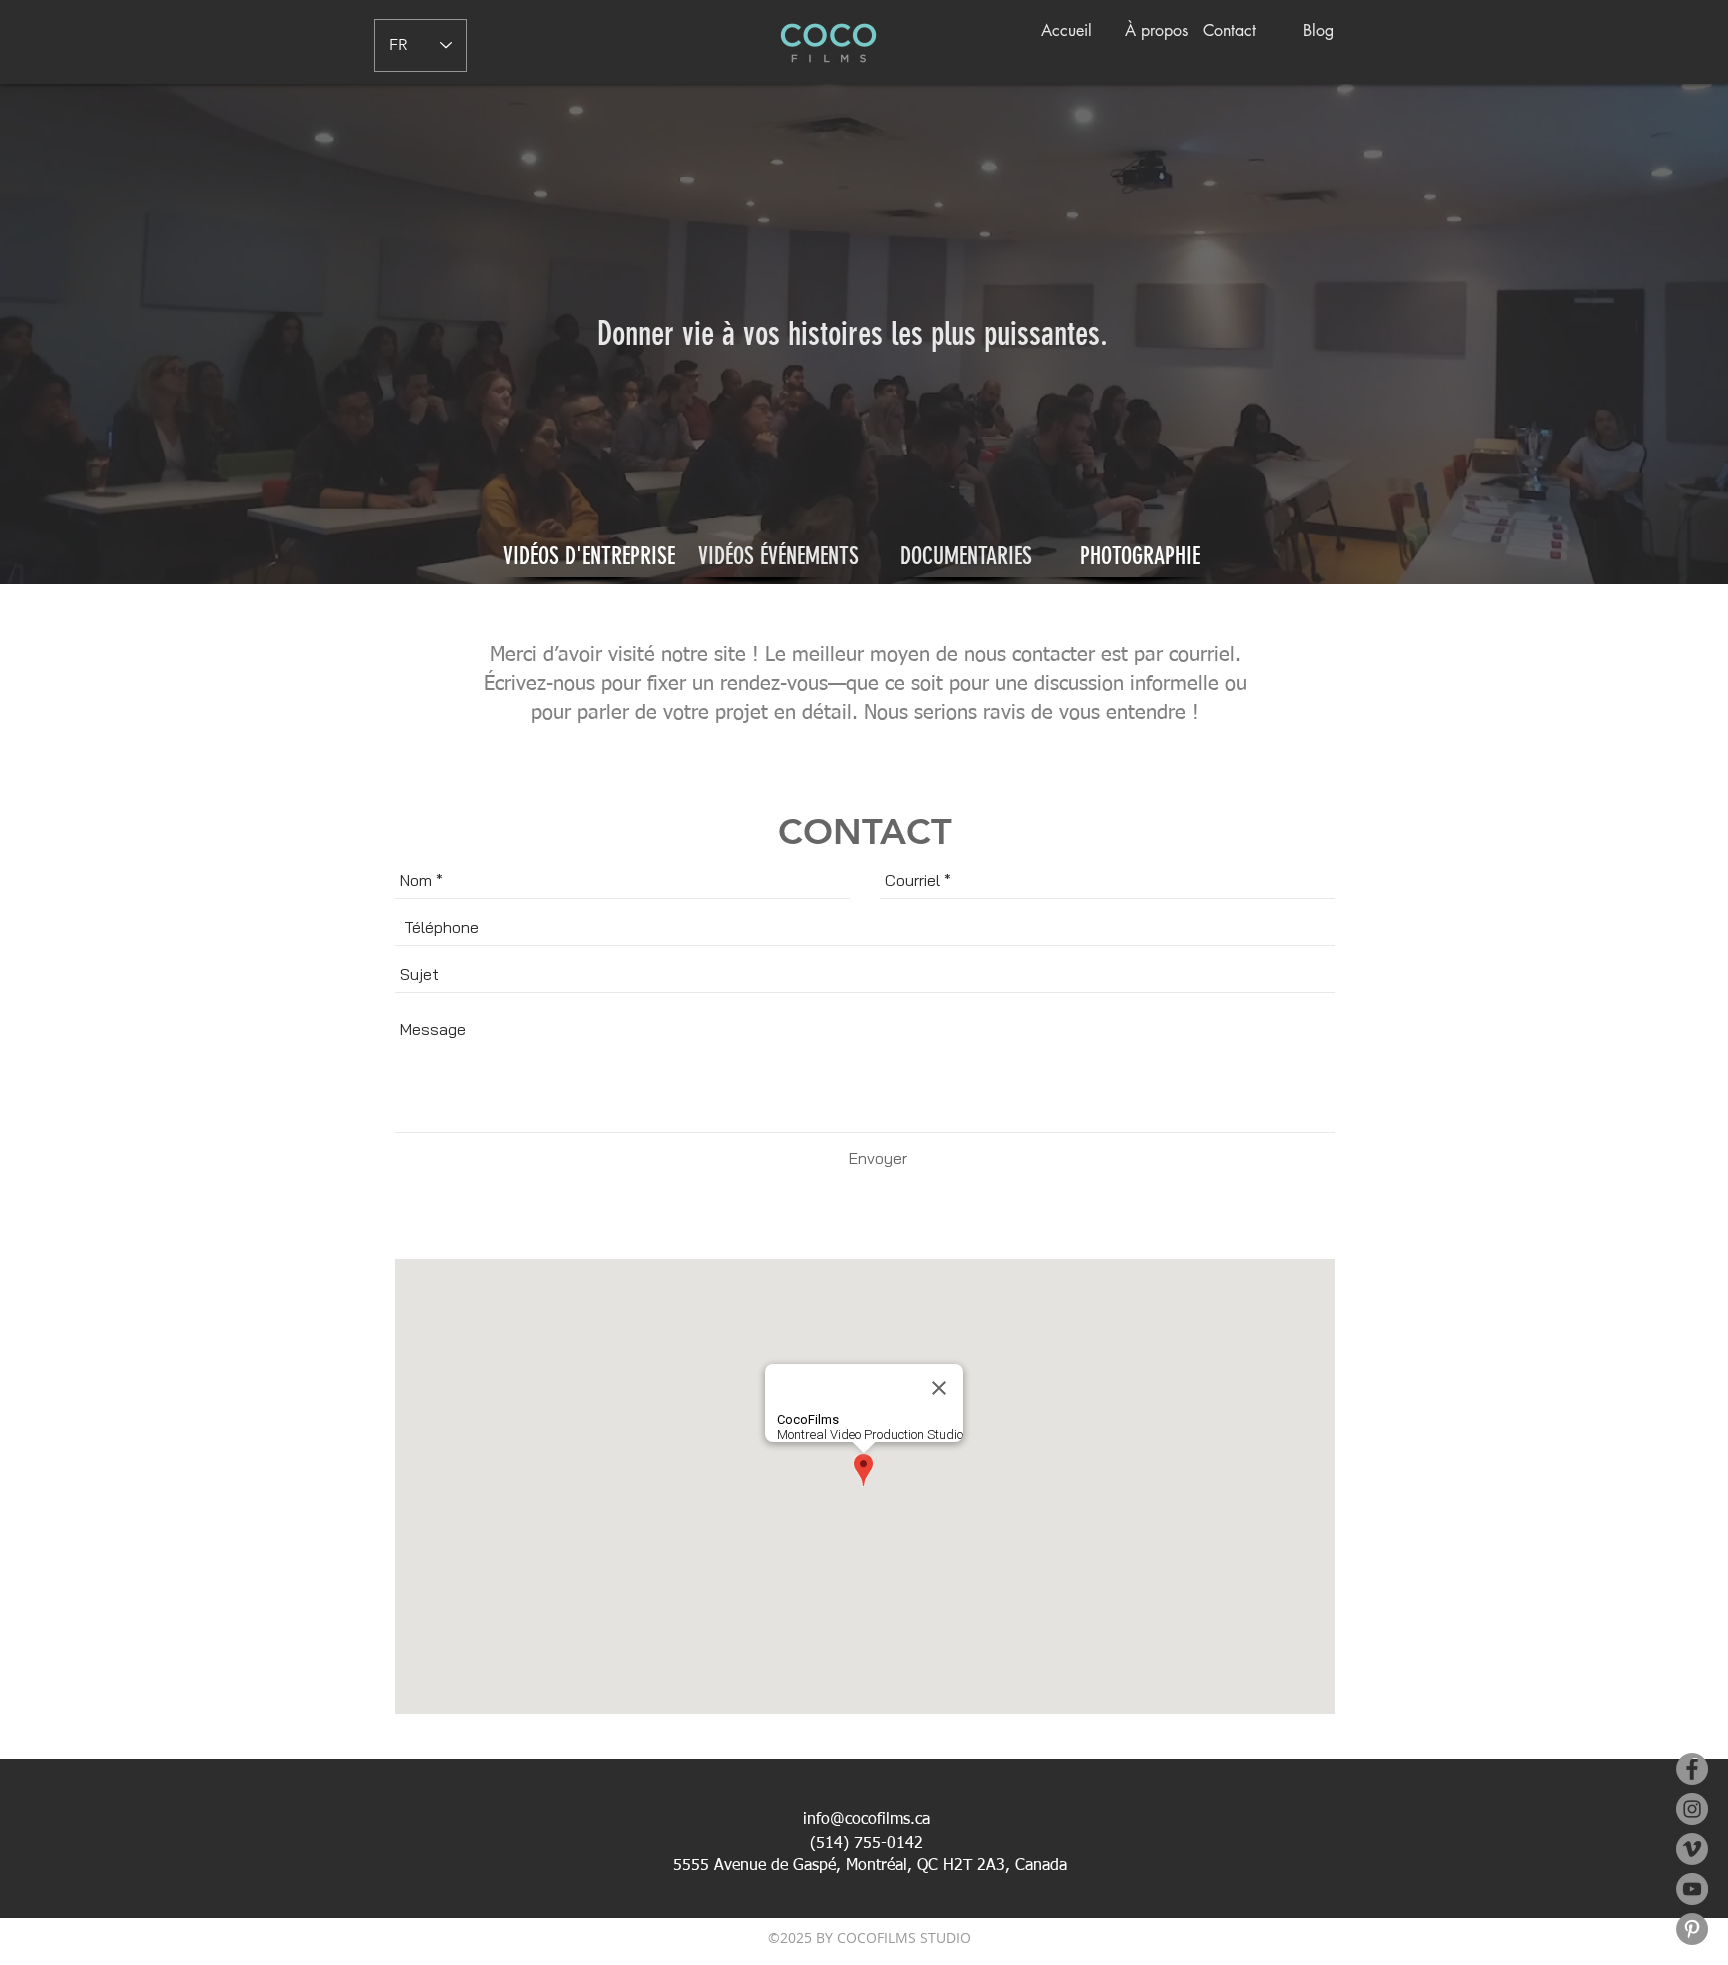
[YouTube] (1692, 1889)
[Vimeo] (1692, 1849)
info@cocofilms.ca (866, 1820)
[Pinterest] (1692, 1929)
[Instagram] (1692, 1809)
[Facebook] (1692, 1769)
